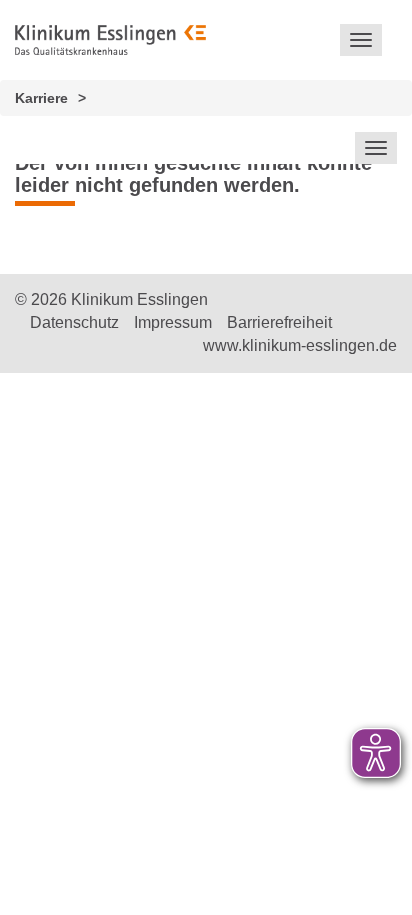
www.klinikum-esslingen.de (300, 345)
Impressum (173, 322)
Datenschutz (74, 322)
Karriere (41, 98)
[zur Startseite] (110, 40)
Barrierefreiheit (279, 322)
